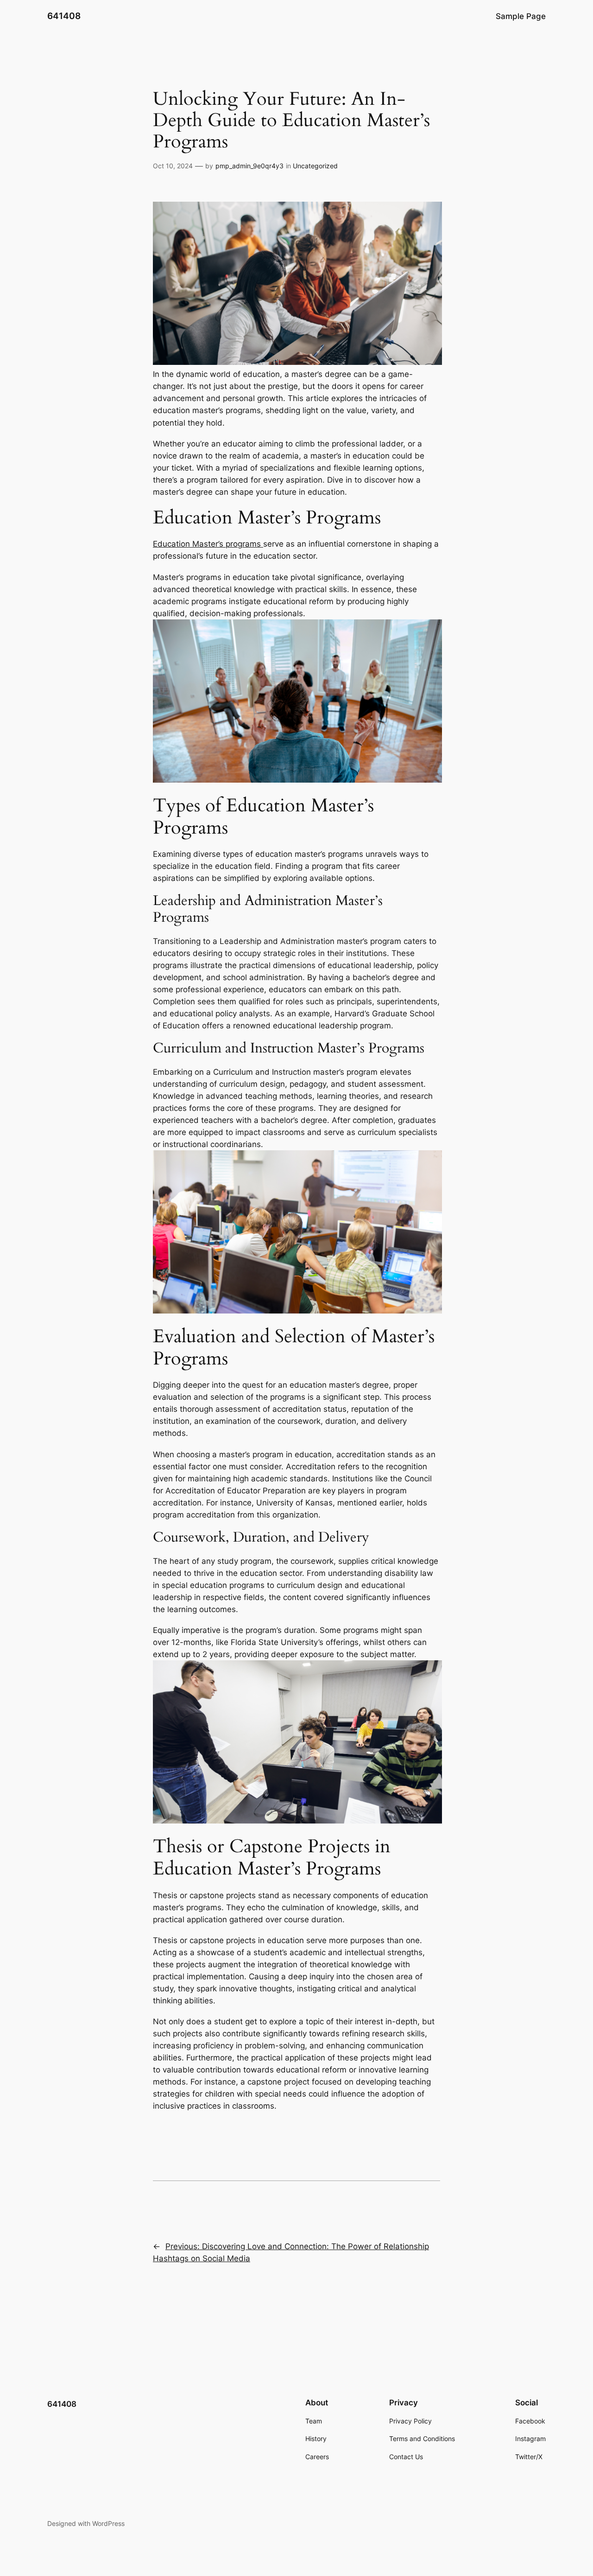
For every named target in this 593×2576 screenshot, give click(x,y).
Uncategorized (315, 166)
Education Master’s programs (208, 544)
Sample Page (521, 16)
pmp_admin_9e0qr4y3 (249, 166)
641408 (64, 16)
